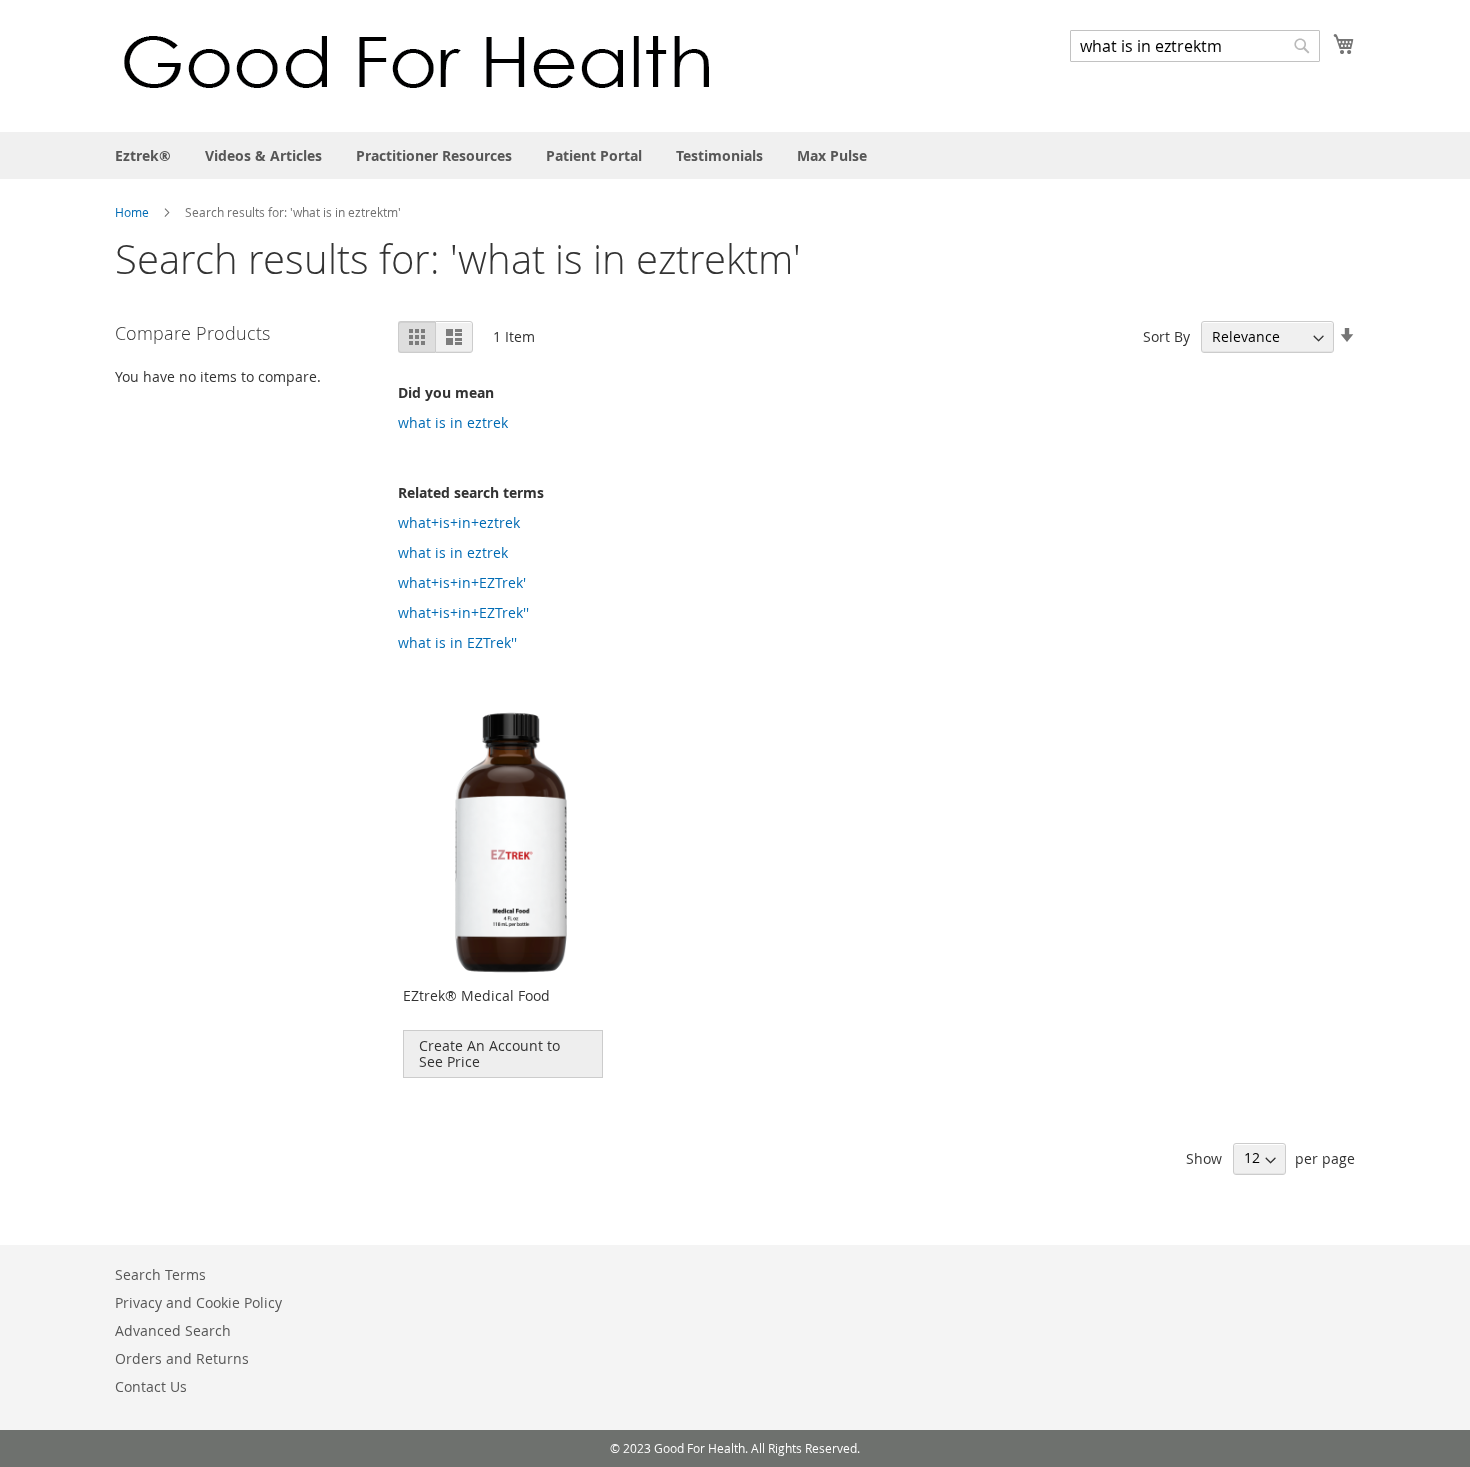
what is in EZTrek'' (457, 642)
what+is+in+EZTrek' (462, 582)
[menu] (735, 155)
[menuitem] (143, 155)
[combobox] (1195, 46)
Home (133, 212)
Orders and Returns (182, 1358)
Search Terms (160, 1274)
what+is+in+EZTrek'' (463, 612)
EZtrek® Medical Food (476, 995)
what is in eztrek (453, 422)
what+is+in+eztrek (459, 522)
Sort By (1166, 336)
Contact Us (151, 1386)
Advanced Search (173, 1330)
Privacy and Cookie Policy (198, 1302)
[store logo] (417, 64)
